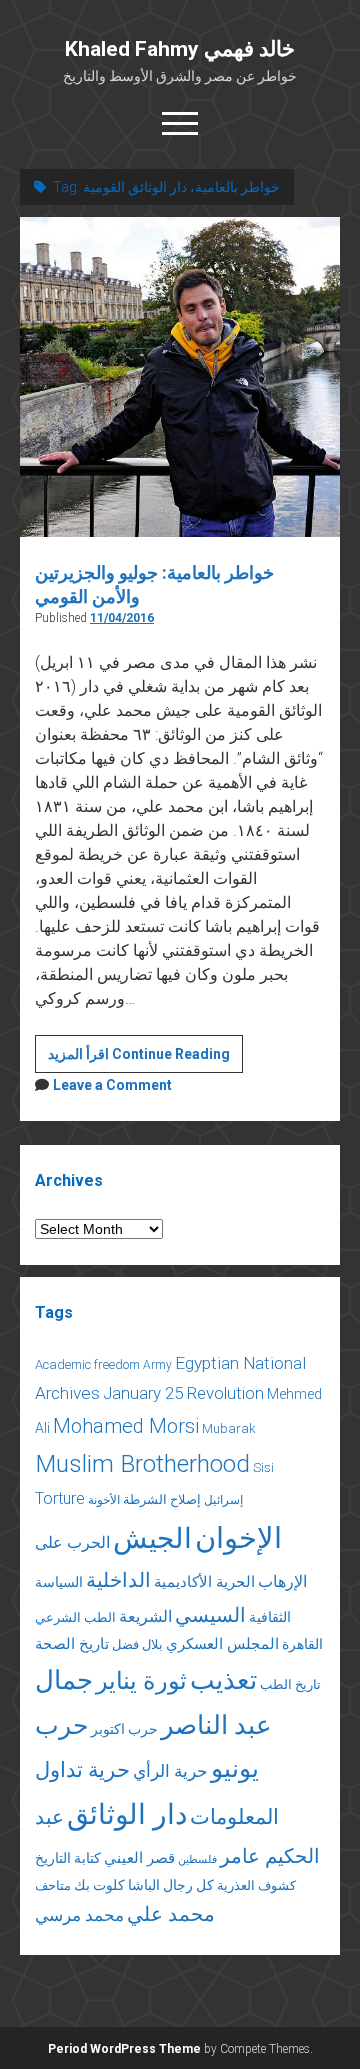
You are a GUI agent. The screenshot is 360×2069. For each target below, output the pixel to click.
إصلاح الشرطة (162, 1499)
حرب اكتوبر (124, 1729)
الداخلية (118, 1580)
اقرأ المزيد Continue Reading (145, 1059)
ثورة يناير (141, 1681)
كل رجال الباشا (171, 1885)
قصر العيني (139, 1858)
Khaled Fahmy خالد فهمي (180, 49)
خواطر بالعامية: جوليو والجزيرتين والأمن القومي (180, 377)
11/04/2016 (122, 618)
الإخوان (238, 1538)
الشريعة (145, 1616)
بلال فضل (137, 1644)
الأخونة (104, 1500)
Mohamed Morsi (126, 1426)
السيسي (210, 1615)
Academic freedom (87, 1364)
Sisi (263, 1467)
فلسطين (197, 1859)
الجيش (152, 1538)
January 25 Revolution (183, 1393)
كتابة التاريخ (68, 1858)
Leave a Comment (112, 1085)
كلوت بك (99, 1885)
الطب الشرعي (75, 1617)
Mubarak (229, 1428)
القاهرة (302, 1644)
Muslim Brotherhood (142, 1463)
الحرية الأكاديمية (204, 1582)
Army (157, 1365)
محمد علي (171, 1914)
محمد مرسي (79, 1915)
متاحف (53, 1885)
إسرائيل (223, 1500)
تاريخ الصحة (72, 1644)
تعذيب (223, 1680)
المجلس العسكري (222, 1644)
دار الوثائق (127, 1814)
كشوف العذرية (256, 1885)
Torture (60, 1498)
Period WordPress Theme (124, 2049)
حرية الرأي (170, 1771)
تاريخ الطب (290, 1684)
